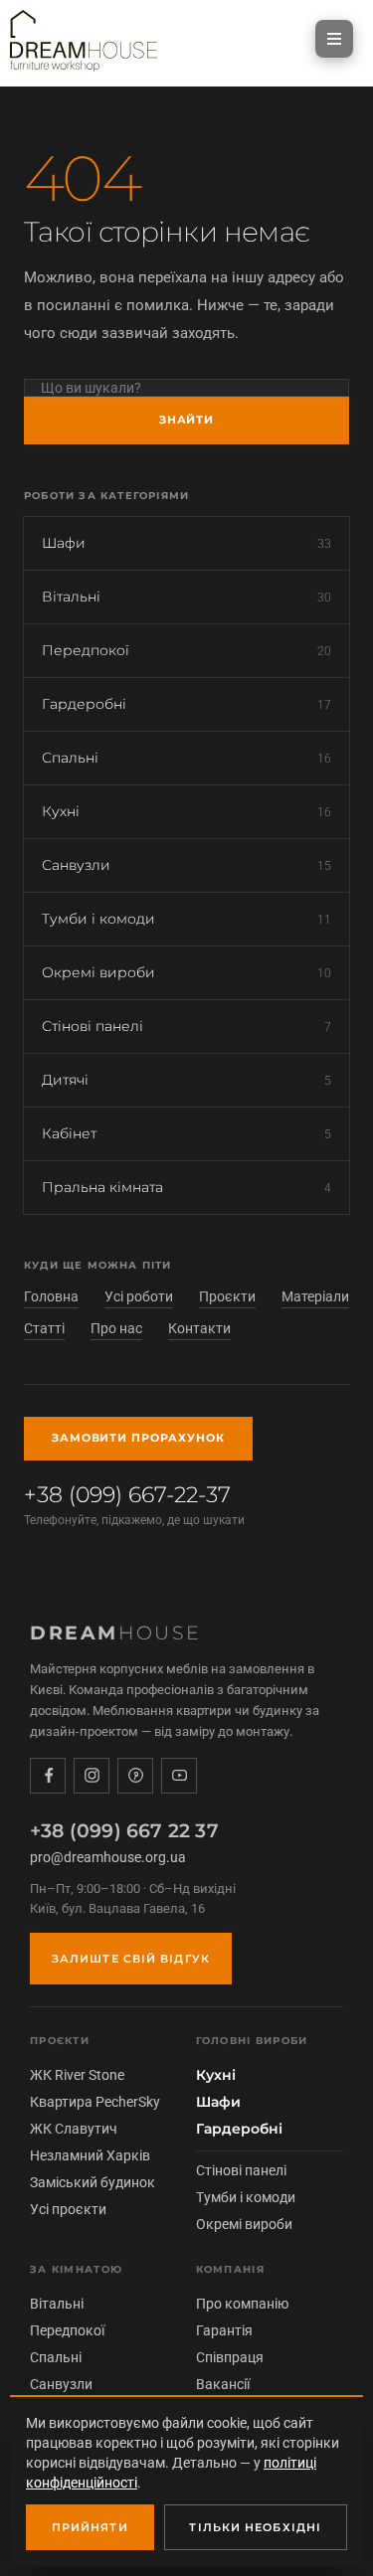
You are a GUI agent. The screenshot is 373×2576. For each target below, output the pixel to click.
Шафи (186, 543)
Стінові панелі (186, 1026)
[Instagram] (92, 1776)
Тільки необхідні (255, 2527)
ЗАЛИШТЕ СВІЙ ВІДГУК (131, 1959)
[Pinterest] (135, 1776)
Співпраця (230, 2357)
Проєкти (227, 1296)
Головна (51, 1296)
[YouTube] (179, 1776)
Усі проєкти (68, 2209)
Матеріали (315, 1296)
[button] (334, 39)
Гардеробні (186, 704)
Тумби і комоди (186, 919)
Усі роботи (139, 1296)
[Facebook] (48, 1776)
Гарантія (224, 2330)
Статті (44, 1328)
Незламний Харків (90, 2155)
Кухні (186, 811)
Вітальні (186, 597)
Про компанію (242, 2304)
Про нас (116, 1328)
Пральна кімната (186, 1187)
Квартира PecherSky (95, 2102)
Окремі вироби (186, 972)
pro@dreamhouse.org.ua (108, 1857)
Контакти (199, 1328)
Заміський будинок (93, 2182)
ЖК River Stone (77, 2075)
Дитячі (186, 1080)
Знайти (186, 420)
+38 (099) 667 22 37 (124, 1831)
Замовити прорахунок (138, 1438)
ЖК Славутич (74, 2129)
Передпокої (186, 650)
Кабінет (186, 1133)
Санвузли (186, 865)
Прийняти (90, 2527)
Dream (116, 1633)
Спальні (186, 758)
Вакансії (223, 2384)
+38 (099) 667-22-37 (134, 1504)
